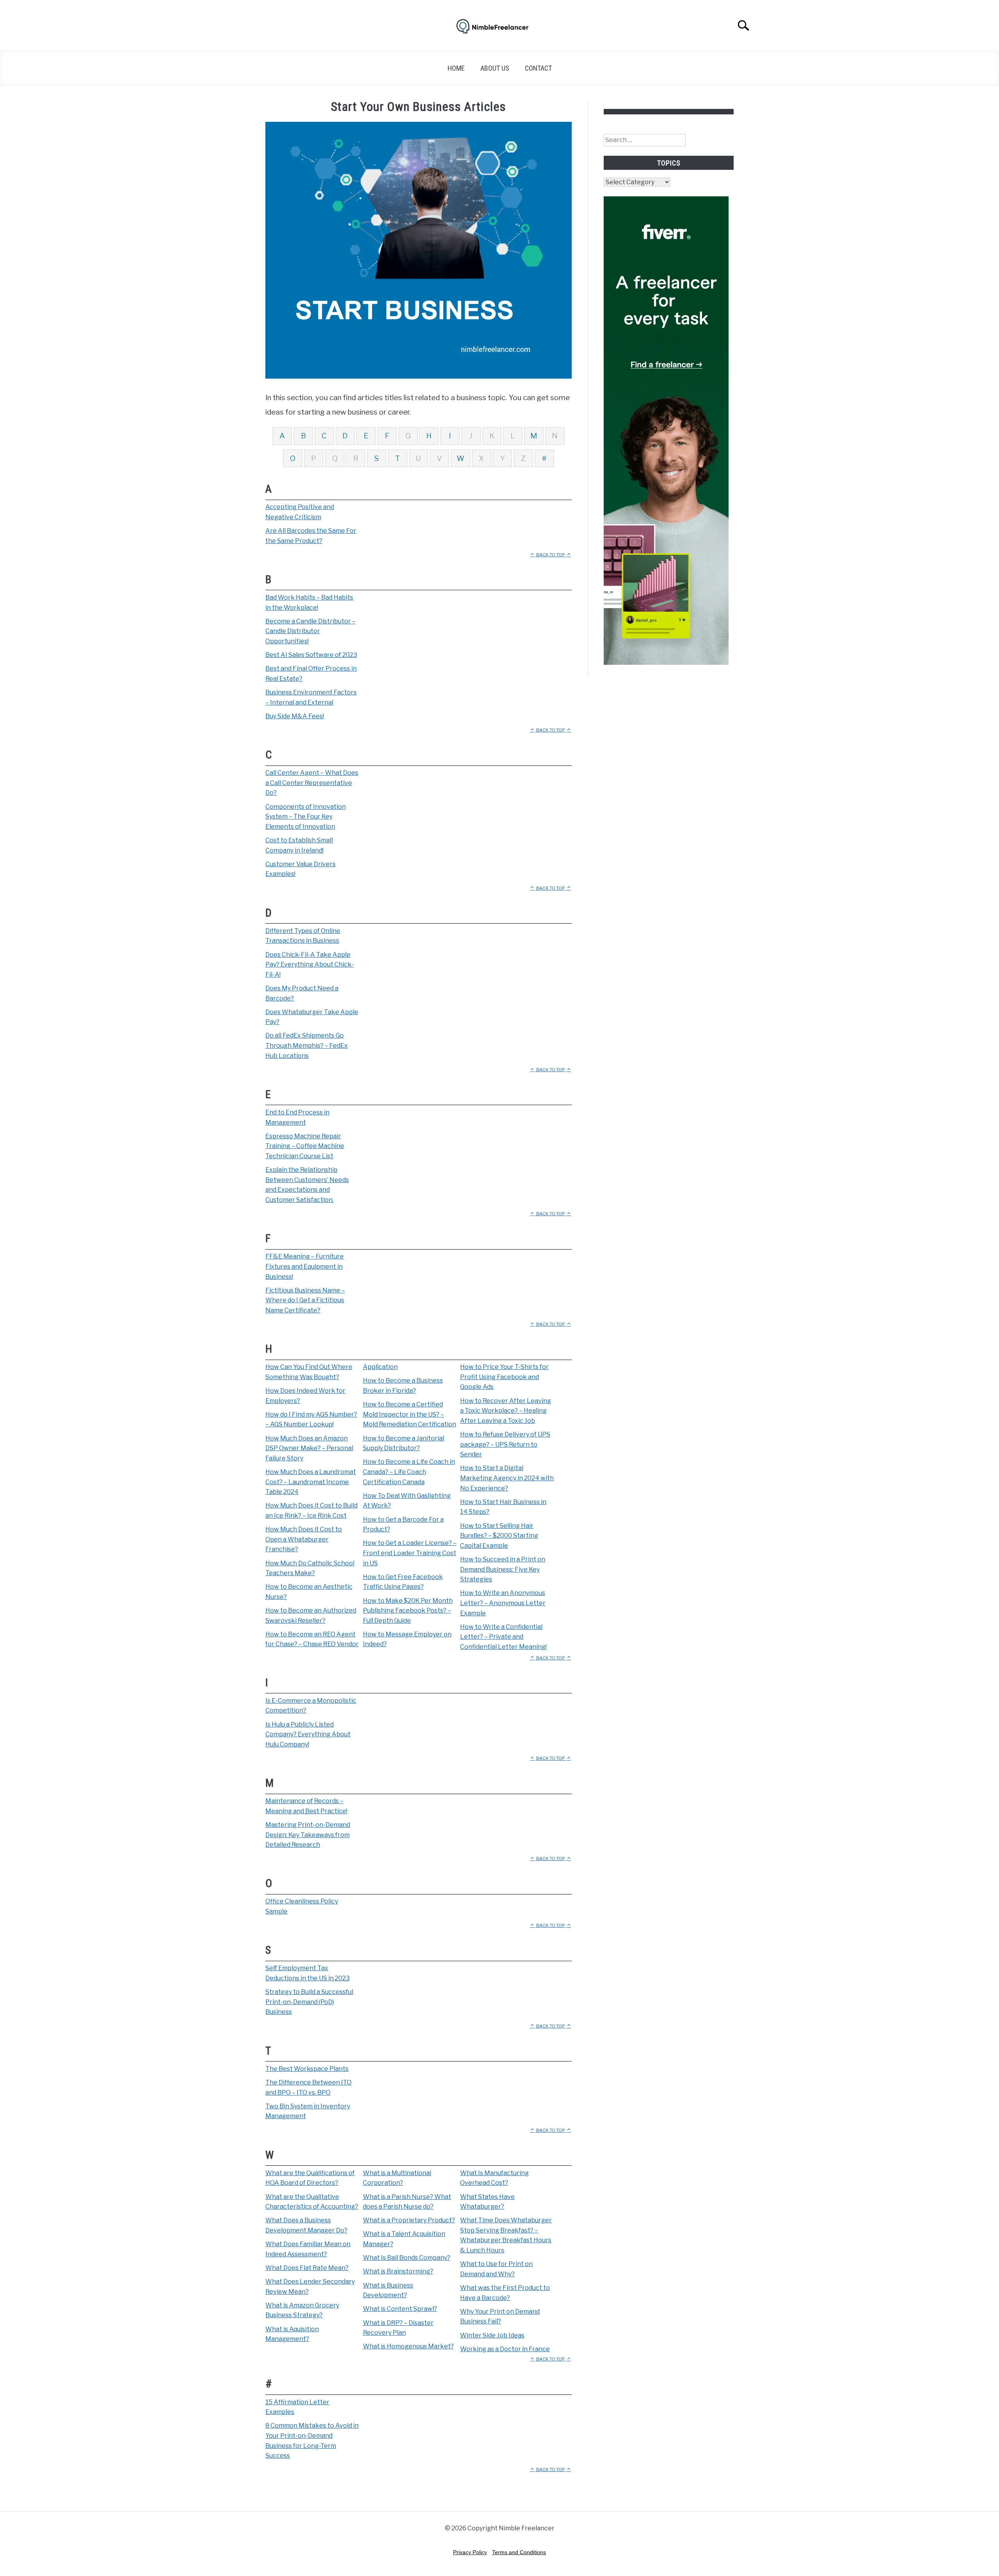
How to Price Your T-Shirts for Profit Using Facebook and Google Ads (504, 1377)
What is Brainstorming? (398, 2271)
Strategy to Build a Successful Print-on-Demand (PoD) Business (309, 2002)
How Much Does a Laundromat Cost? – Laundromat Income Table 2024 (311, 1482)
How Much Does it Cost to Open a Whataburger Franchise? (304, 1539)
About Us (495, 68)
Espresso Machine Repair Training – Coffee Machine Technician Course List (305, 1146)
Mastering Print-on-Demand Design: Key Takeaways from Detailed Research (308, 1835)
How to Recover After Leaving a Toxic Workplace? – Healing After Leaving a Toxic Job (506, 1411)
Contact (538, 68)
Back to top (551, 555)
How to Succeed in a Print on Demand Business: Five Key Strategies (503, 1569)
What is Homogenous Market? (408, 2346)
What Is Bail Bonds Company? (407, 2258)
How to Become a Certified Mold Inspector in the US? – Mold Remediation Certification (410, 1414)
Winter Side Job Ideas (492, 2335)
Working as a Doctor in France (505, 2349)
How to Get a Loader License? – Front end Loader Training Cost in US (410, 1553)
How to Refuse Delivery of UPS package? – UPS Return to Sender (505, 1444)
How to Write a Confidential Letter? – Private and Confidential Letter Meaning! (503, 1637)
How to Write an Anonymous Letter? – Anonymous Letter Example (503, 1603)
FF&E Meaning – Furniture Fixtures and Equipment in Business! (305, 1266)
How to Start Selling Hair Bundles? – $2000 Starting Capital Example (499, 1536)
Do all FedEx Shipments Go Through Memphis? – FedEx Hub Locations (307, 1045)
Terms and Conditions (519, 2552)
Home (456, 68)
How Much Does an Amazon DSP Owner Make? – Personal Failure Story (309, 1448)
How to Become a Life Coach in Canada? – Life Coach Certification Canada (409, 1472)
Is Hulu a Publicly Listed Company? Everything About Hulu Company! (308, 1734)
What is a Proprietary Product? (409, 2220)
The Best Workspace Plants (307, 2069)
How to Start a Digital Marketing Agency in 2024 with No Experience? (507, 1478)
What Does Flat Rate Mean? (307, 2268)
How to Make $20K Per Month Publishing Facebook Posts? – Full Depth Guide (408, 1611)
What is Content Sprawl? (400, 2309)
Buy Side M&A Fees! (295, 716)
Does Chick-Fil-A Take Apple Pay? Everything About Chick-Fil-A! (309, 965)
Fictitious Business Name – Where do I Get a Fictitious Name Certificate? (305, 1300)
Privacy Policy (470, 2552)
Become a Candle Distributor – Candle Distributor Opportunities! (310, 631)
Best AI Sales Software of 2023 (311, 655)
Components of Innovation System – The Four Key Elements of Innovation (306, 817)
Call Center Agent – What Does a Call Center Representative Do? (312, 783)
